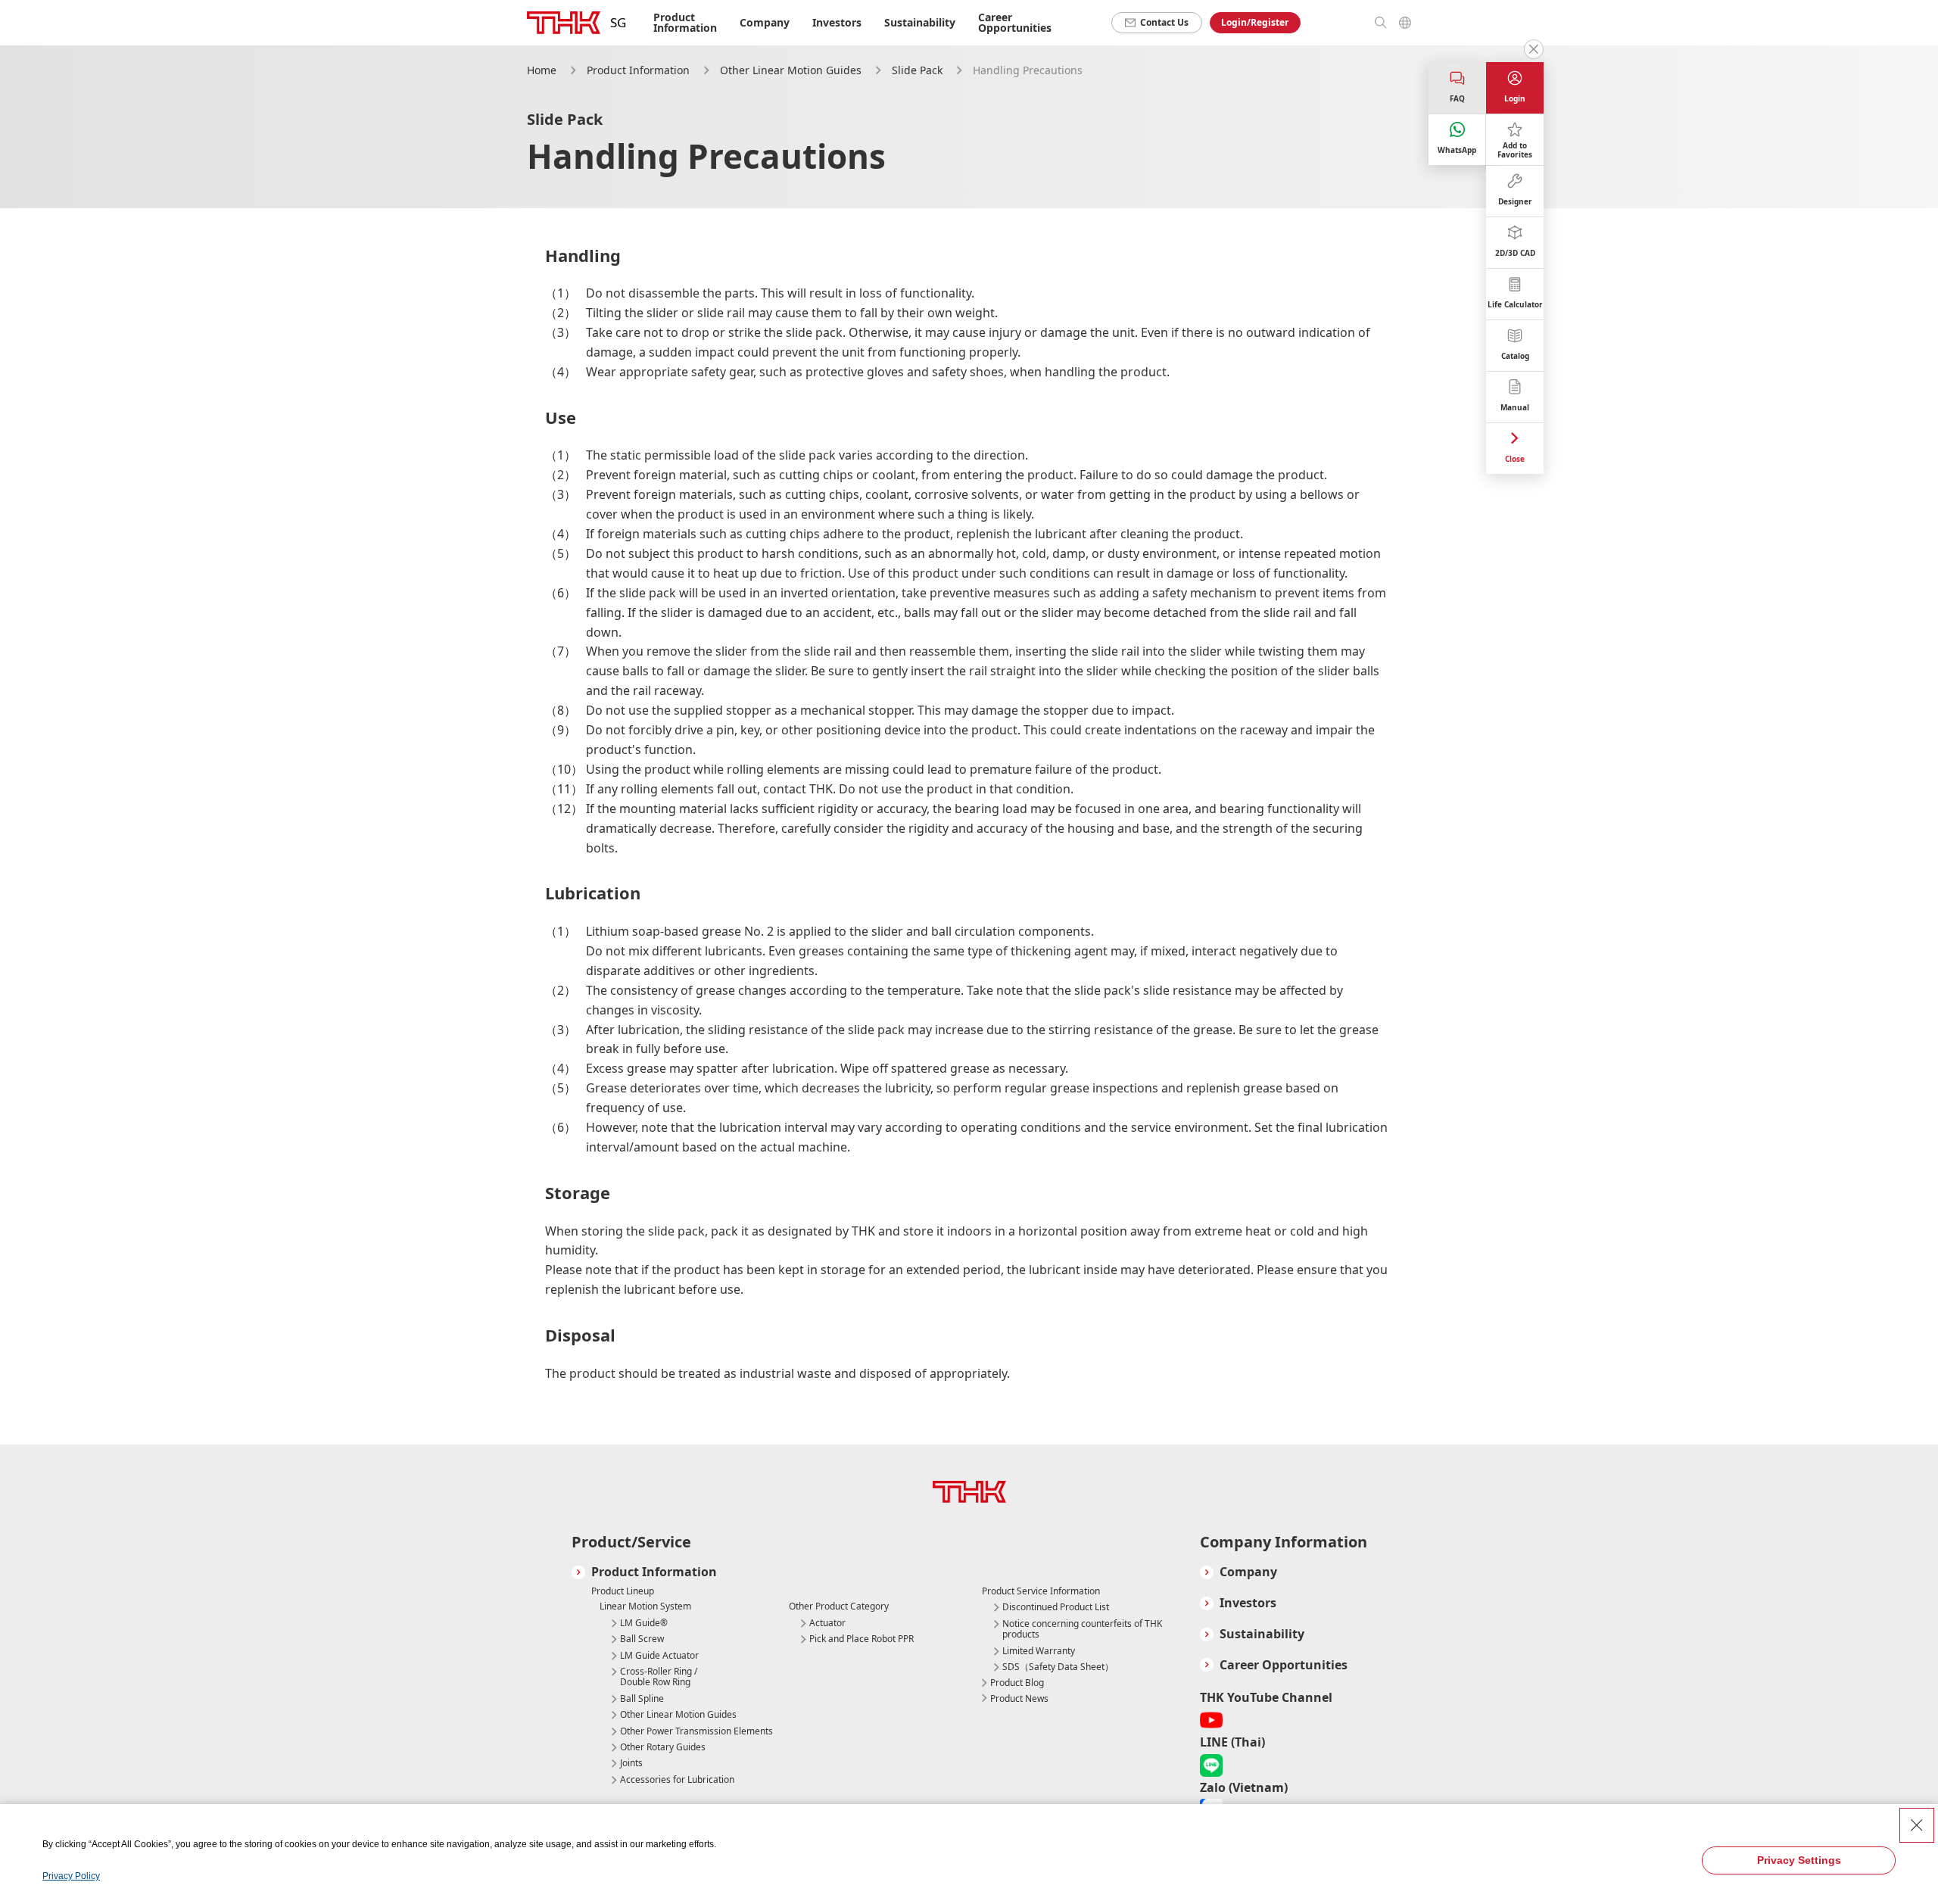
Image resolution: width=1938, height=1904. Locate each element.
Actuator (827, 1623)
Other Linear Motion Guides (791, 70)
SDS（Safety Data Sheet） (1058, 1667)
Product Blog (1017, 1683)
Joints (631, 1763)
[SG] (564, 23)
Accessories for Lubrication (677, 1780)
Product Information (638, 70)
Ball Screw (642, 1639)
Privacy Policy (71, 1876)
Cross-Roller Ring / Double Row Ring (659, 1677)
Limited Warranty (1039, 1651)
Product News (1019, 1698)
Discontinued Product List (1056, 1607)
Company (1248, 1572)
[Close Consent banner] (1917, 1825)
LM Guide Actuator (659, 1656)
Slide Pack (917, 70)
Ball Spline (642, 1699)
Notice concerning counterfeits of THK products (1082, 1630)
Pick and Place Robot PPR (862, 1639)
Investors (837, 22)
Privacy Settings (1799, 1860)
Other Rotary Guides (663, 1747)
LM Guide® (644, 1623)
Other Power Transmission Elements (696, 1731)
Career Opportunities (1015, 22)
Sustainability (920, 22)
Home (542, 70)
